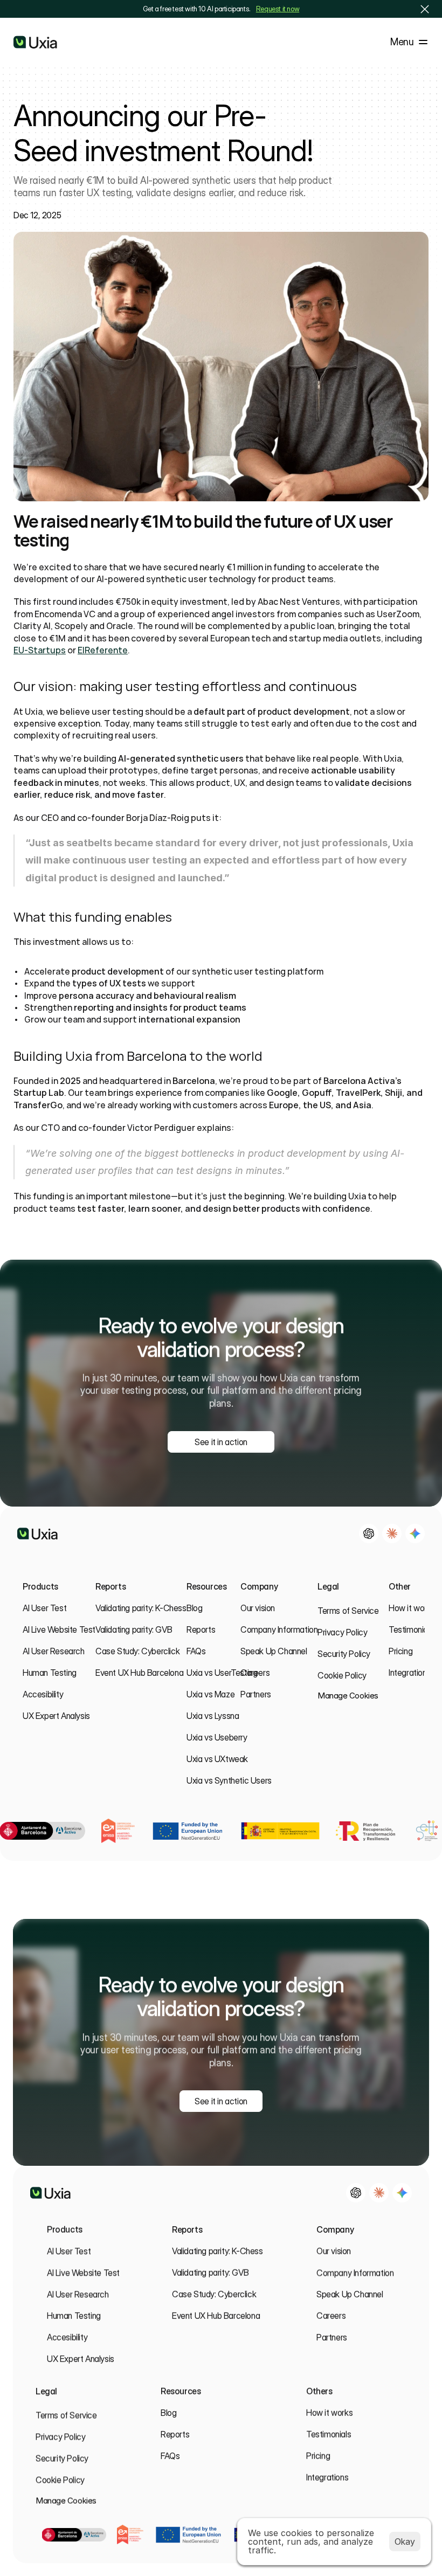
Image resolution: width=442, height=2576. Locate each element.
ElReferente (103, 650)
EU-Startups (40, 650)
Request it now (278, 9)
